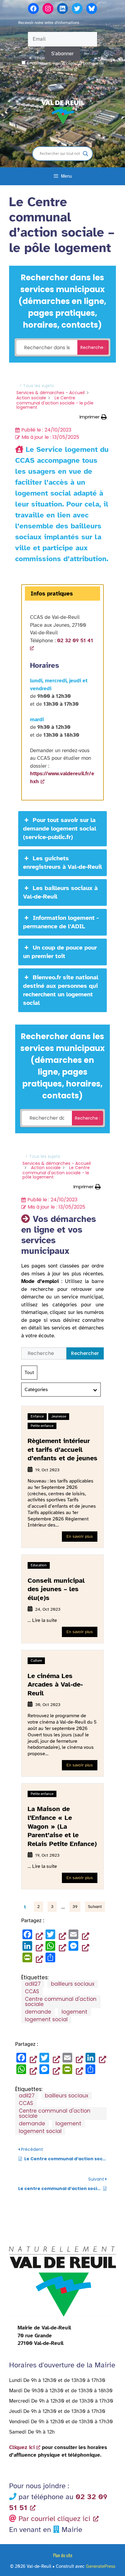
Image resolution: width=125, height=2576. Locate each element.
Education (39, 1565)
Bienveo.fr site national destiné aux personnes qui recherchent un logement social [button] (61, 990)
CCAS (32, 1991)
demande (38, 2012)
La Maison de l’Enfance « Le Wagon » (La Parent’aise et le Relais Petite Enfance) (62, 1826)
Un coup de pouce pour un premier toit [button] (60, 952)
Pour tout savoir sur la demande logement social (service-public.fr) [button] (60, 829)
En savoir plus (80, 1536)
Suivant (95, 1907)
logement (74, 2012)
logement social (46, 2019)
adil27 (33, 1984)
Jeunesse (59, 1416)
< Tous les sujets (37, 386)
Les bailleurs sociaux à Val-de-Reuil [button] (60, 892)
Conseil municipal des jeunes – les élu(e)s (56, 1589)
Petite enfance (42, 1426)
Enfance (37, 1416)
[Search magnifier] (86, 154)
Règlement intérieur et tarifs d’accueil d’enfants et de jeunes (62, 1449)
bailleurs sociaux (73, 1984)
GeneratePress (101, 2566)
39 (75, 1907)
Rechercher (85, 1353)
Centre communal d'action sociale (61, 2002)
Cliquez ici (22, 2447)
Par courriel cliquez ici (54, 2519)
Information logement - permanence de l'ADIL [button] (61, 922)
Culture (36, 1660)
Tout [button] (29, 1373)
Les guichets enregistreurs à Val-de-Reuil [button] (62, 863)
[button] (93, 417)
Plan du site (63, 2555)
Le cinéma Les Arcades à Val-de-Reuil (55, 1684)
